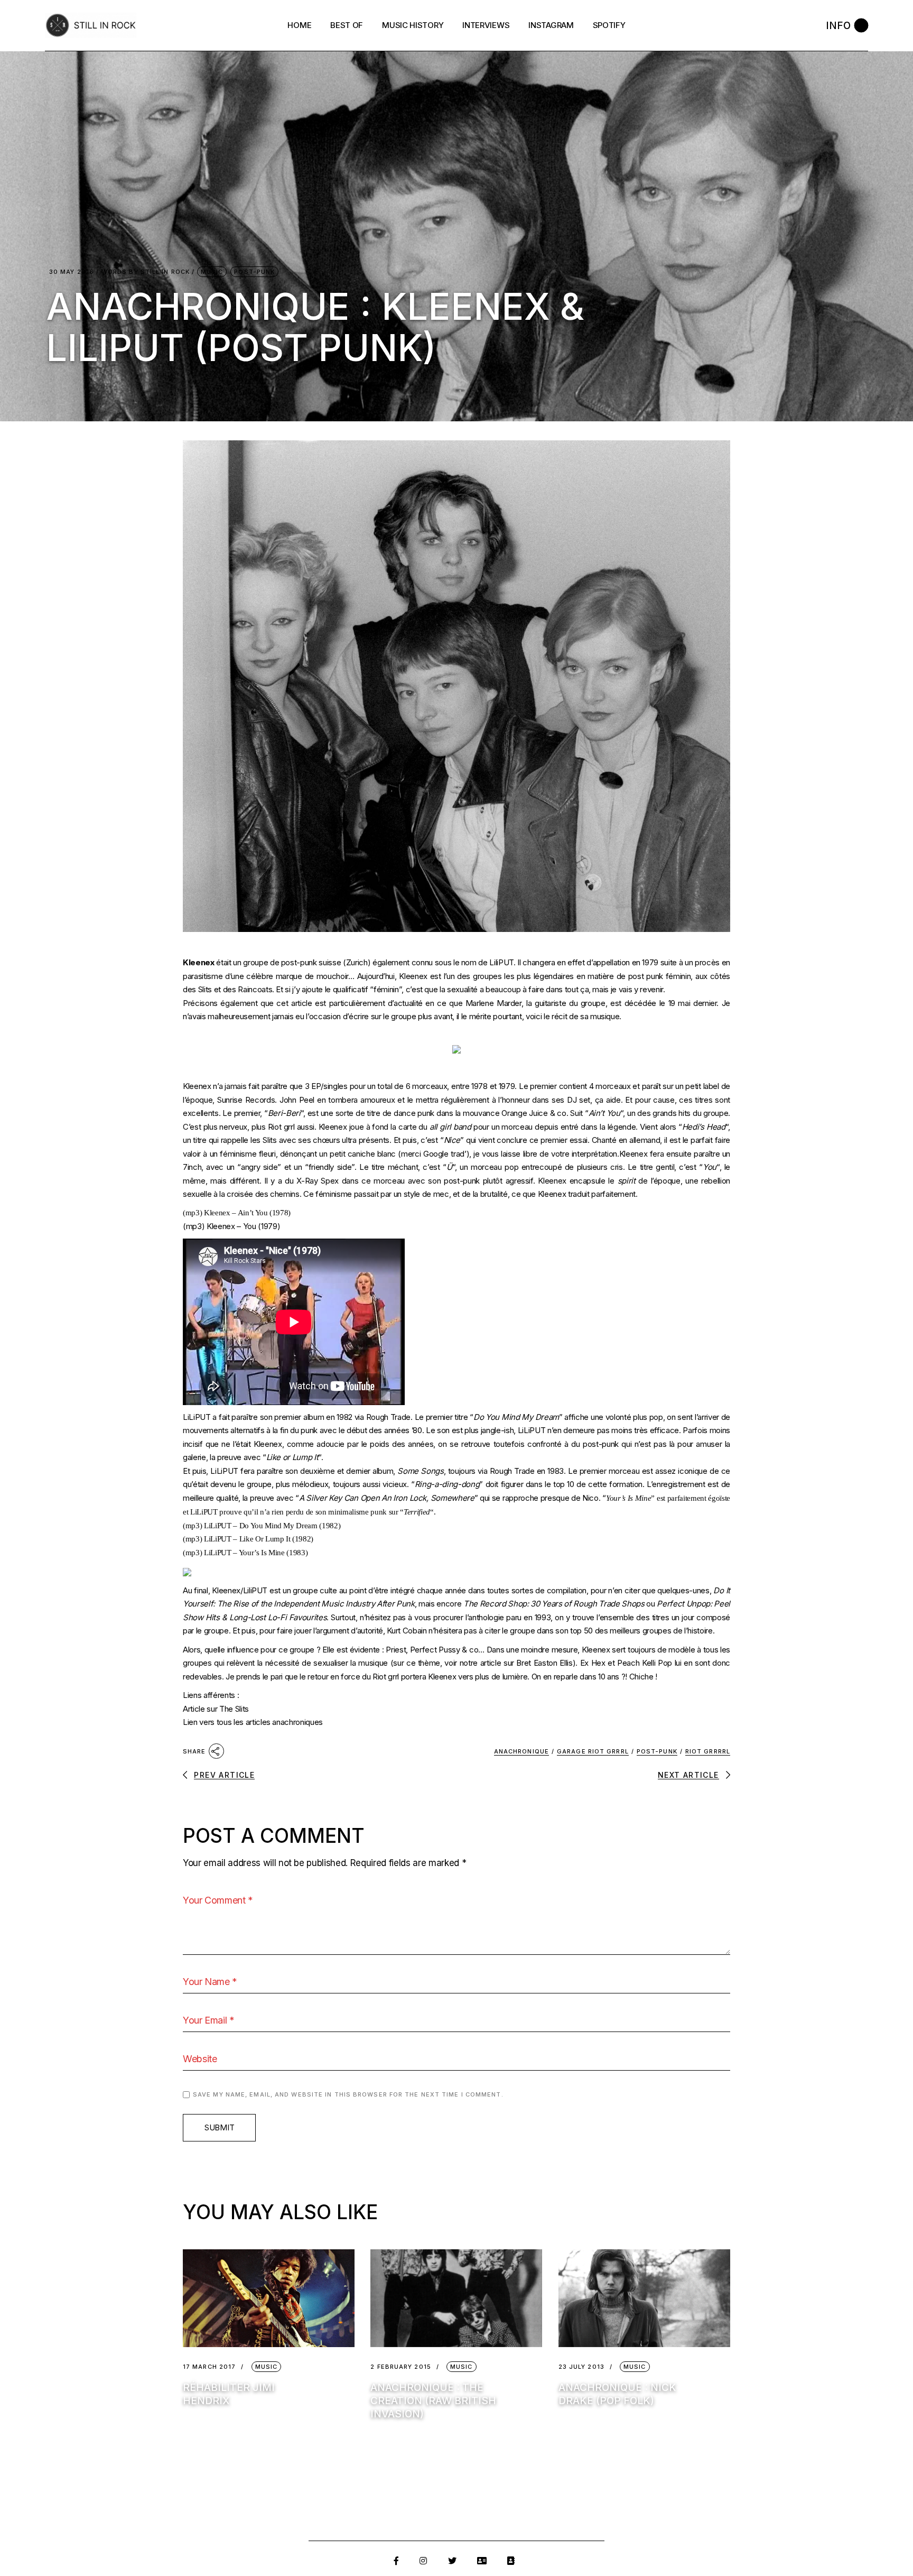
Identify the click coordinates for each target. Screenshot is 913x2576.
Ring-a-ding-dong (447, 1484)
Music (212, 272)
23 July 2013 (581, 2367)
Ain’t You (604, 1113)
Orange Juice (524, 1113)
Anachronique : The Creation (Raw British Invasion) (433, 2401)
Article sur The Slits (216, 1709)
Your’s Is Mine (629, 1498)
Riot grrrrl (708, 1751)
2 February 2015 (401, 2367)
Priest (396, 1650)
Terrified (417, 1512)
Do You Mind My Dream (516, 1417)
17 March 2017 (209, 2367)
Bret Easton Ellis (544, 1663)
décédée (641, 1003)
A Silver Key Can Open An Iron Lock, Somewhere (387, 1498)
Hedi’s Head (704, 1127)
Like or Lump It (292, 1457)
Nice (452, 1140)
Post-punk (657, 1751)
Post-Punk (254, 272)
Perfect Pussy (435, 1650)
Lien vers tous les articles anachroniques (253, 1722)
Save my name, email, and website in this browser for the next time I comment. (348, 2094)
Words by (146, 272)
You (710, 1167)
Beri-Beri (284, 1113)
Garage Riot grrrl (593, 1751)
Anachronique (521, 1751)
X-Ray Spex (318, 1181)
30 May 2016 (72, 272)
